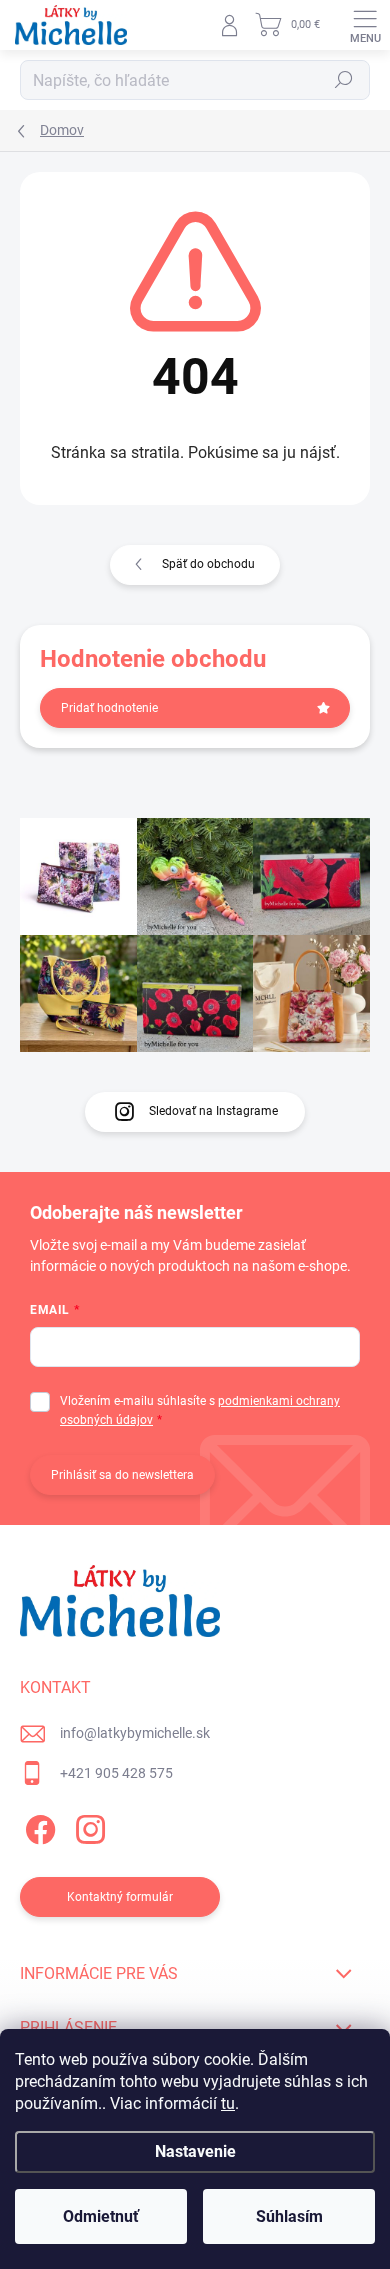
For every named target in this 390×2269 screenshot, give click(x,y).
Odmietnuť (101, 2216)
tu (228, 2103)
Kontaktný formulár (120, 1897)
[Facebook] (37, 1825)
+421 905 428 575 (116, 1773)
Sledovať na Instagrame (213, 1111)
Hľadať (344, 80)
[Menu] (365, 25)
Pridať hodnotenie (109, 708)
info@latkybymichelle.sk (135, 1733)
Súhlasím (289, 2216)
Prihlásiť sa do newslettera (122, 1475)
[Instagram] (87, 1825)
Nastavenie (195, 2151)
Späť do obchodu (208, 564)
